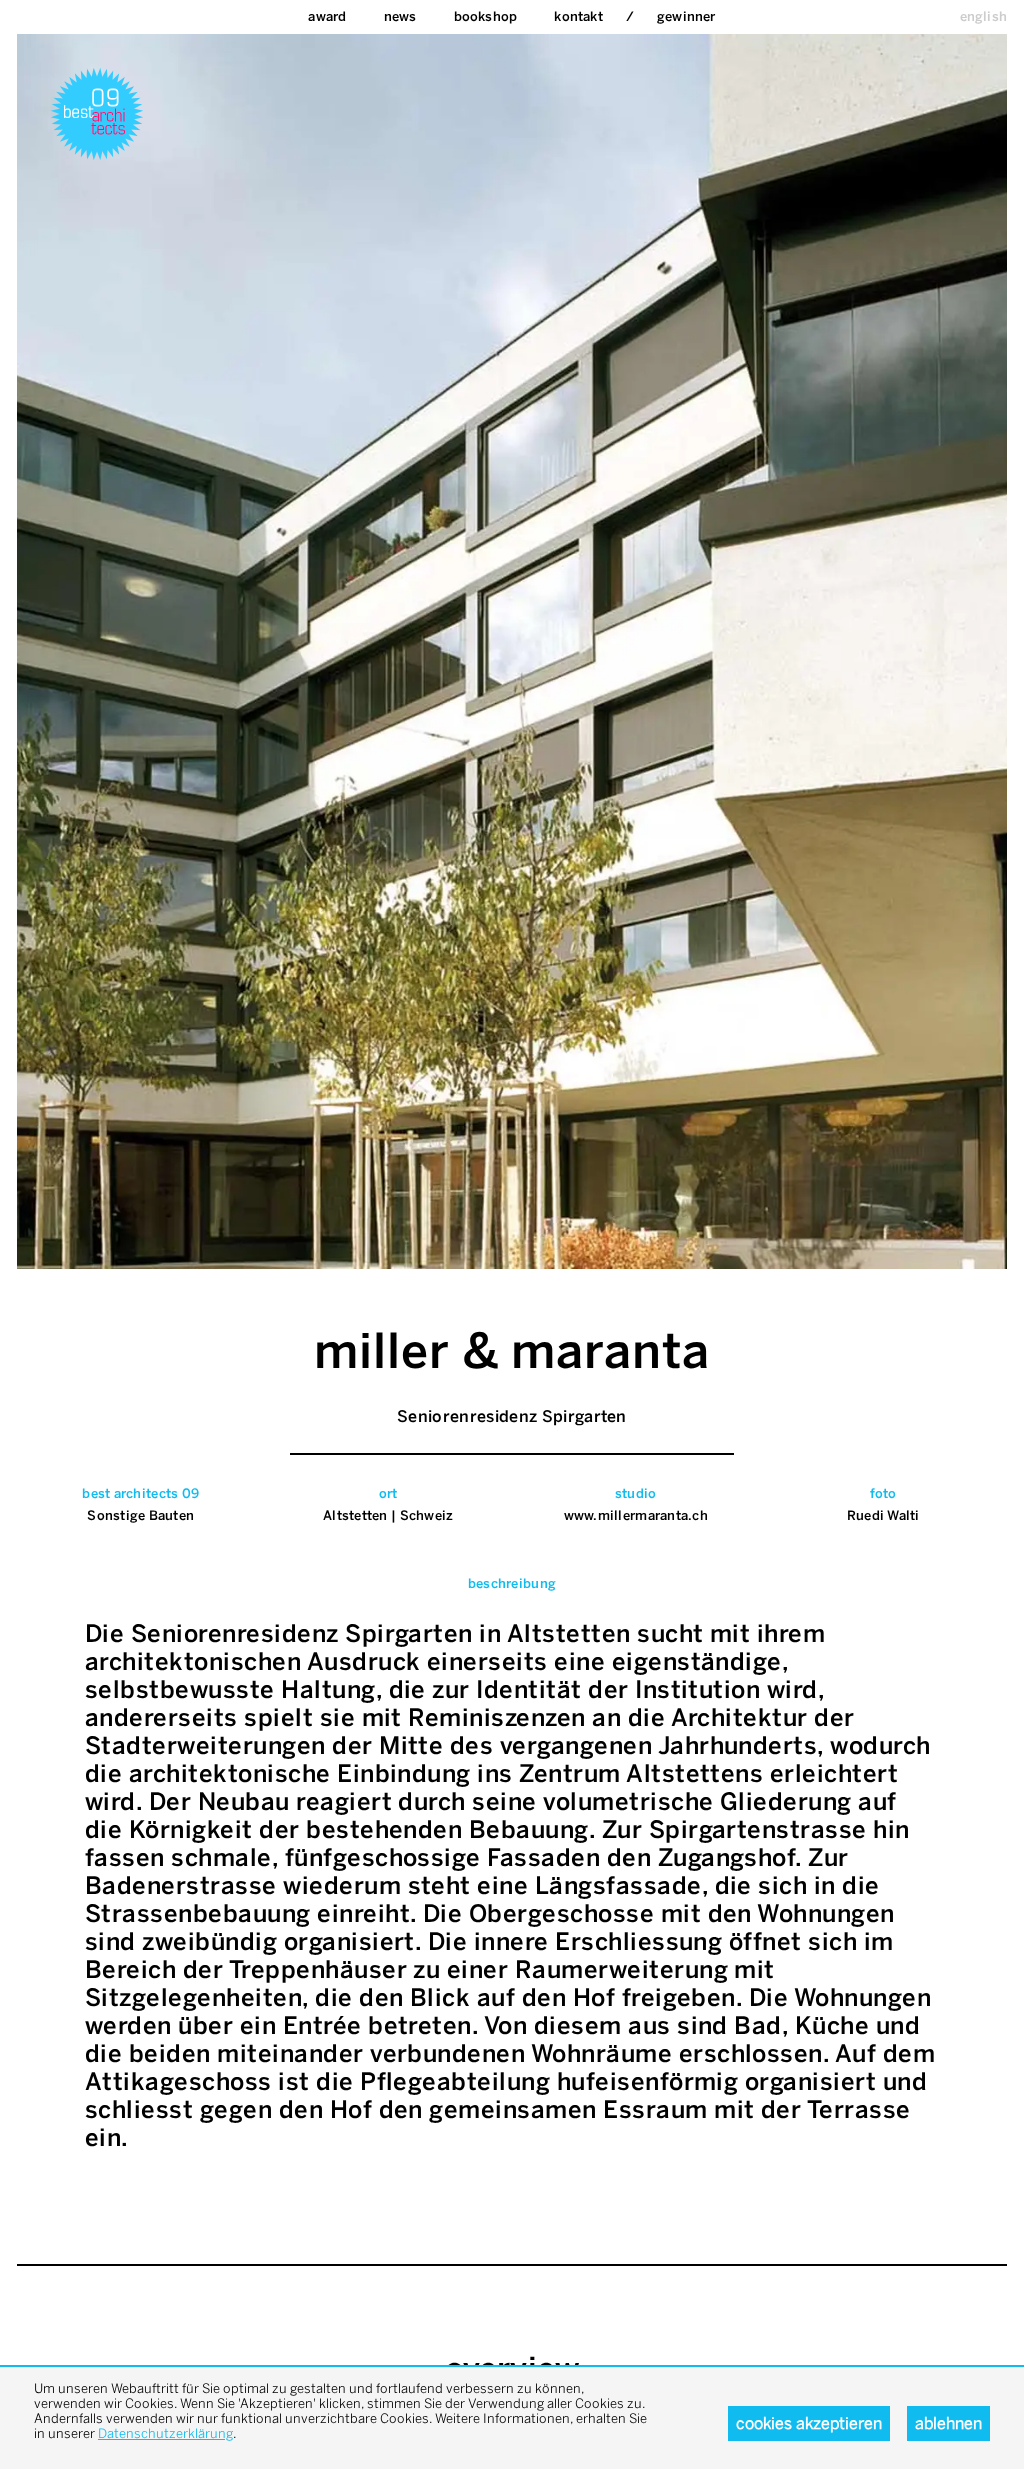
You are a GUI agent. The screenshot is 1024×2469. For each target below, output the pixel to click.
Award (327, 16)
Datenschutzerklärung (165, 2433)
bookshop (486, 16)
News (400, 16)
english (983, 16)
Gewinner (686, 16)
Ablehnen (948, 2423)
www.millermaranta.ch (636, 1515)
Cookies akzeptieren (809, 2423)
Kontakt (578, 16)
